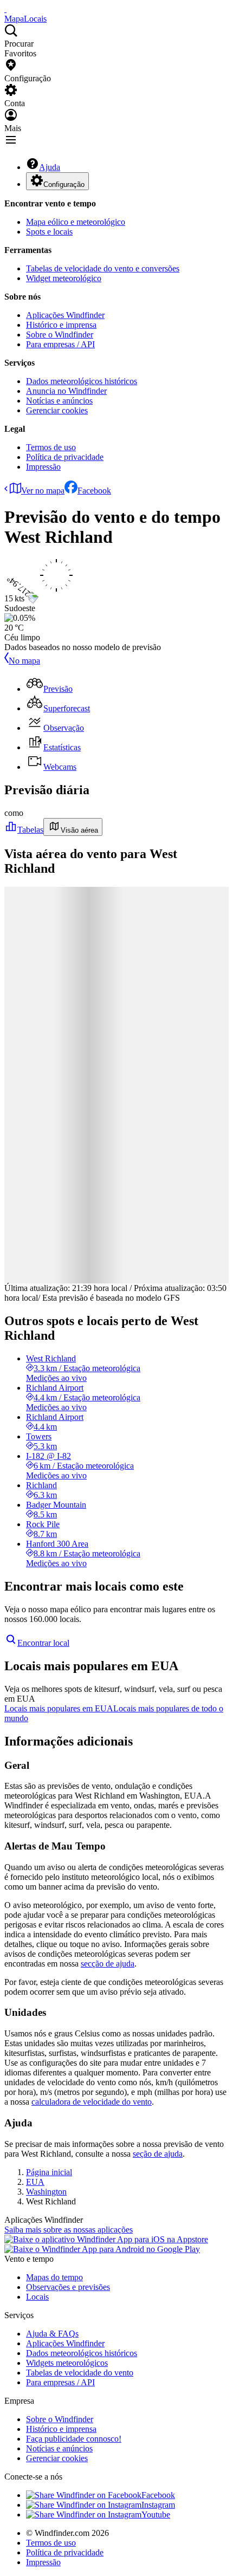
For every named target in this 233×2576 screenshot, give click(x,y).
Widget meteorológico (64, 278)
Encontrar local (43, 1643)
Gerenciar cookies (57, 410)
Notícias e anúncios (59, 401)
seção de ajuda (158, 2154)
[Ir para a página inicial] (5, 9)
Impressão (43, 467)
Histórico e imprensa (61, 325)
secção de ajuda (108, 1964)
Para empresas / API (60, 344)
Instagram (158, 2505)
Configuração (64, 184)
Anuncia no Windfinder (66, 391)
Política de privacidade (65, 457)
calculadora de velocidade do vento (92, 2102)
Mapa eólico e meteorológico (76, 222)
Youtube (156, 2515)
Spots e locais (49, 232)
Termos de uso (51, 447)
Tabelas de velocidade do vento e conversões (103, 268)
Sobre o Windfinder (60, 335)
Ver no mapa (43, 491)
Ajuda (50, 167)
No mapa (24, 661)
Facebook (94, 491)
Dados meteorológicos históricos (82, 381)
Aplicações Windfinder (65, 315)
